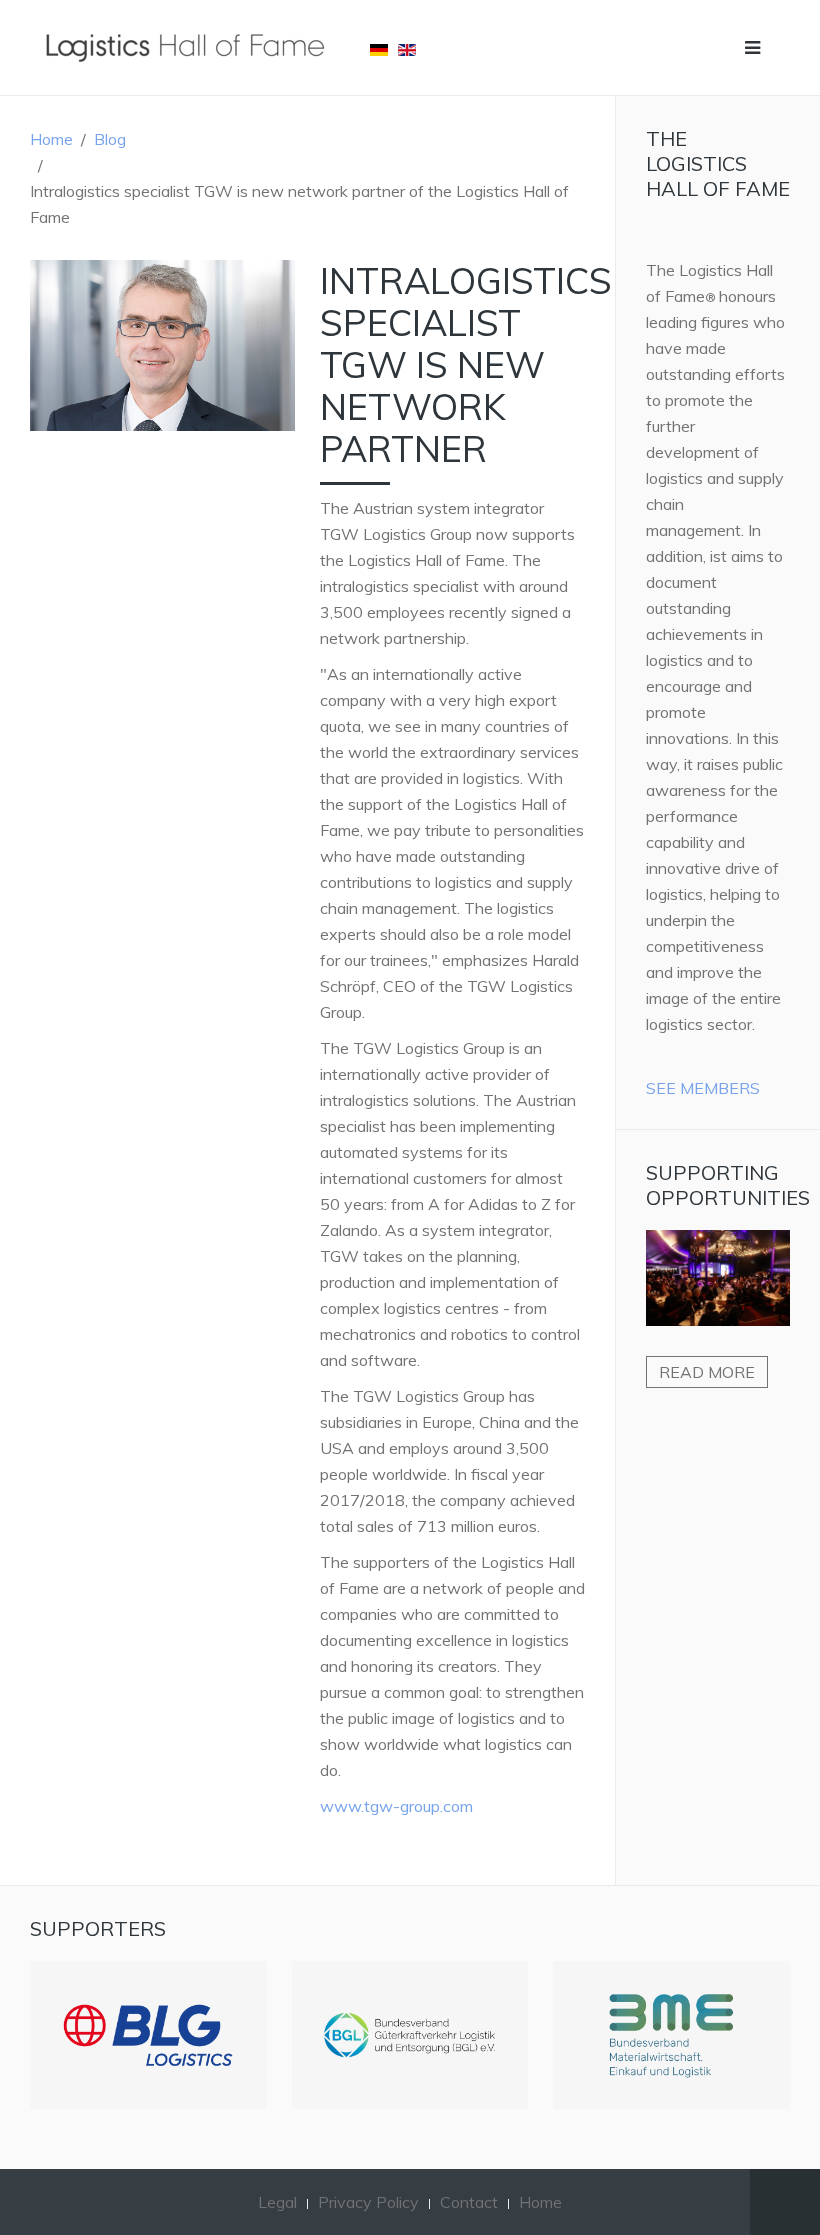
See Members (703, 1088)
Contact (469, 2202)
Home (51, 139)
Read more (707, 1372)
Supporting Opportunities (728, 1185)
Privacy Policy (368, 2202)
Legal (277, 2202)
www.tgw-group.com (396, 1806)
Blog (110, 139)
